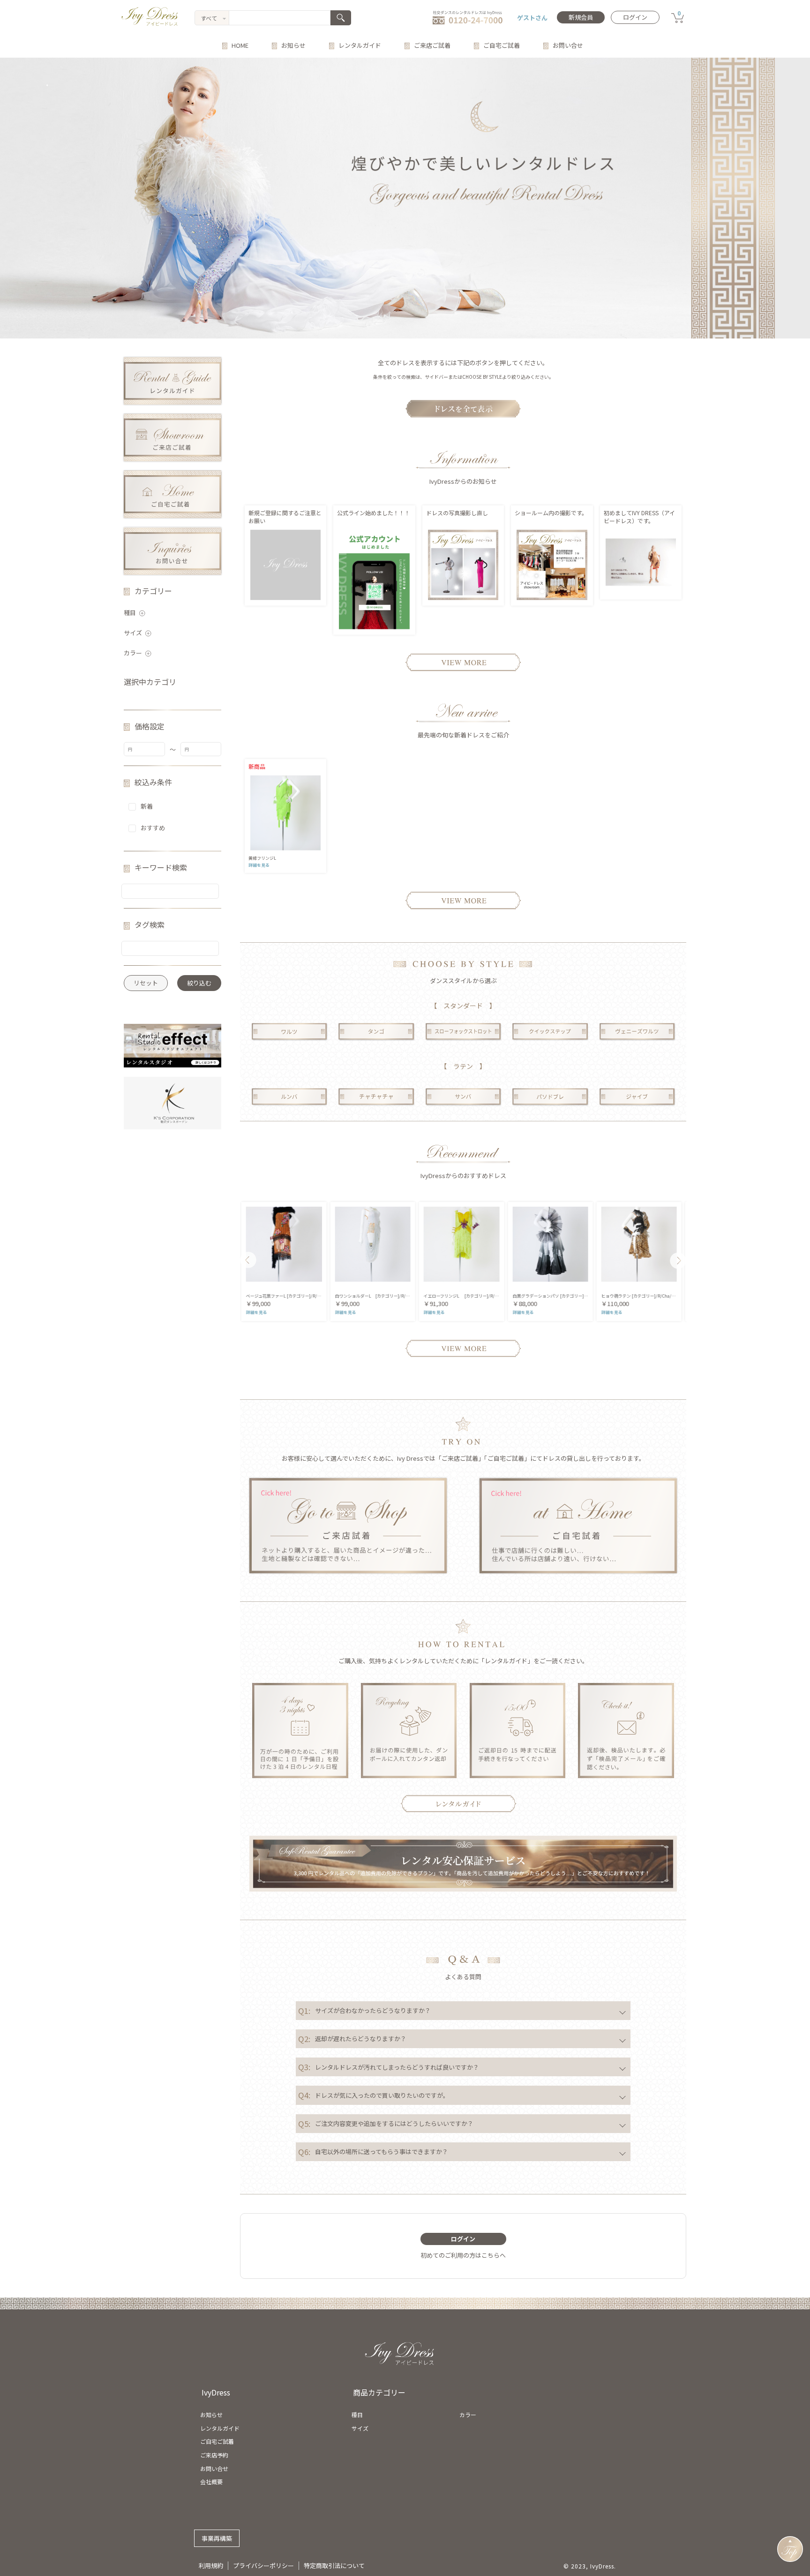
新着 (147, 806)
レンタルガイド (360, 45)
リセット (146, 983)
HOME (240, 45)
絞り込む (199, 983)
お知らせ (293, 45)
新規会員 (581, 17)
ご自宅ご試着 (502, 45)
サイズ (133, 633)
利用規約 (211, 2565)
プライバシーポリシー (263, 2565)
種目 (130, 612)
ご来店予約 (214, 2455)
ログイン (635, 17)
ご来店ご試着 (432, 45)
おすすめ (153, 828)
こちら (491, 2255)
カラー (133, 653)
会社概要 (211, 2482)
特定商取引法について (334, 2565)
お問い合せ (568, 45)
